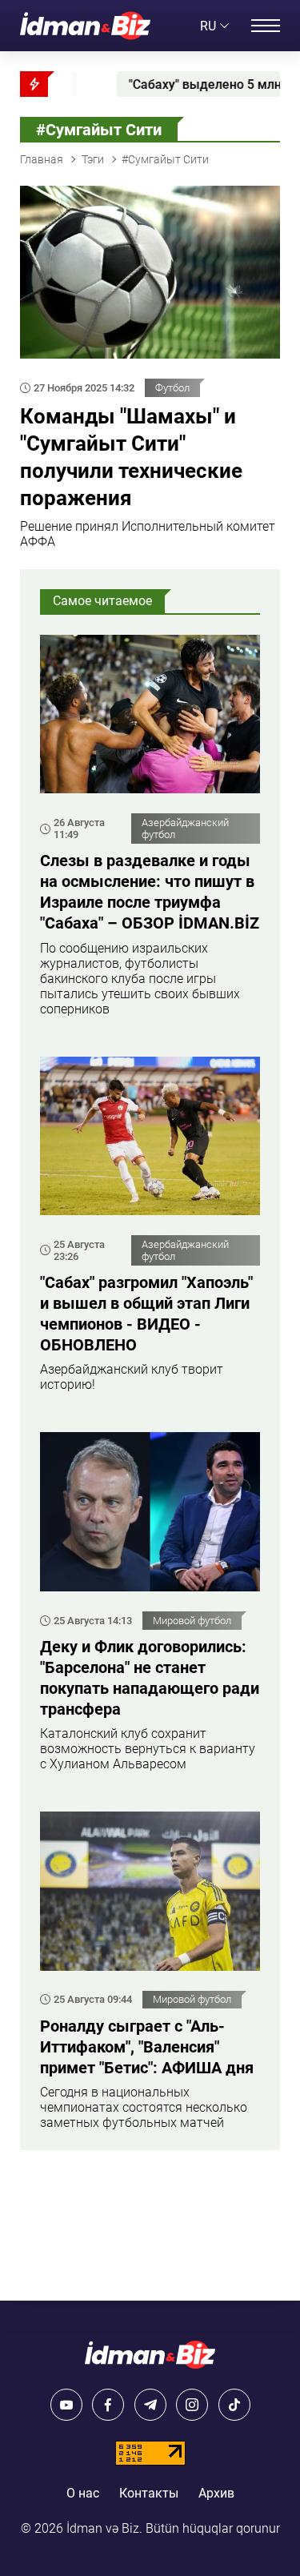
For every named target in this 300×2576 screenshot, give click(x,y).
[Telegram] (150, 2405)
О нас (83, 2493)
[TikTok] (234, 2405)
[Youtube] (66, 2405)
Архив (216, 2493)
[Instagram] (192, 2405)
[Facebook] (108, 2405)
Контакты (149, 2493)
